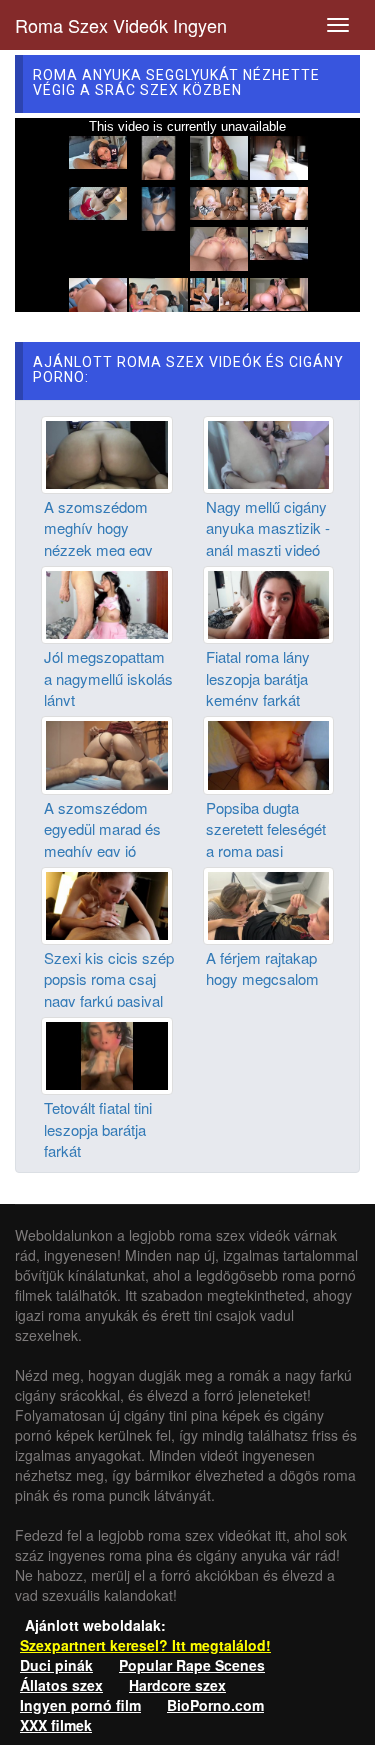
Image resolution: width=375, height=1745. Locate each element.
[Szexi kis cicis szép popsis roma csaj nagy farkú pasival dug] (107, 904)
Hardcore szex (177, 1685)
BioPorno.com (215, 1705)
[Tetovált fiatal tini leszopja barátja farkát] (107, 1054)
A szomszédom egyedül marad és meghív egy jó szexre (102, 839)
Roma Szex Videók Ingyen (121, 25)
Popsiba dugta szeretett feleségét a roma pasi (266, 829)
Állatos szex (61, 1685)
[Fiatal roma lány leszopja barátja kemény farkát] (269, 603)
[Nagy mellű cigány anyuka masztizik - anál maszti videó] (269, 452)
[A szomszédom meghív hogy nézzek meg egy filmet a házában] (107, 452)
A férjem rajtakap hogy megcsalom (262, 968)
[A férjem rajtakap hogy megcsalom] (269, 904)
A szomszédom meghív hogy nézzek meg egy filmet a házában (98, 538)
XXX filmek (56, 1725)
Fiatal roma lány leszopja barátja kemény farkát (258, 678)
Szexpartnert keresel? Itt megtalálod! (145, 1645)
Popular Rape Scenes (192, 1665)
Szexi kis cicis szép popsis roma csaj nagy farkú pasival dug (109, 989)
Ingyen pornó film (80, 1705)
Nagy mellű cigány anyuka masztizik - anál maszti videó (268, 528)
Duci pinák (56, 1665)
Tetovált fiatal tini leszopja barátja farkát (98, 1129)
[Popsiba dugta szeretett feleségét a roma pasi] (269, 753)
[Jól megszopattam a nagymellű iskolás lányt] (107, 603)
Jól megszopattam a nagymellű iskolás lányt (108, 678)
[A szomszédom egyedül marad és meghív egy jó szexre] (107, 753)
